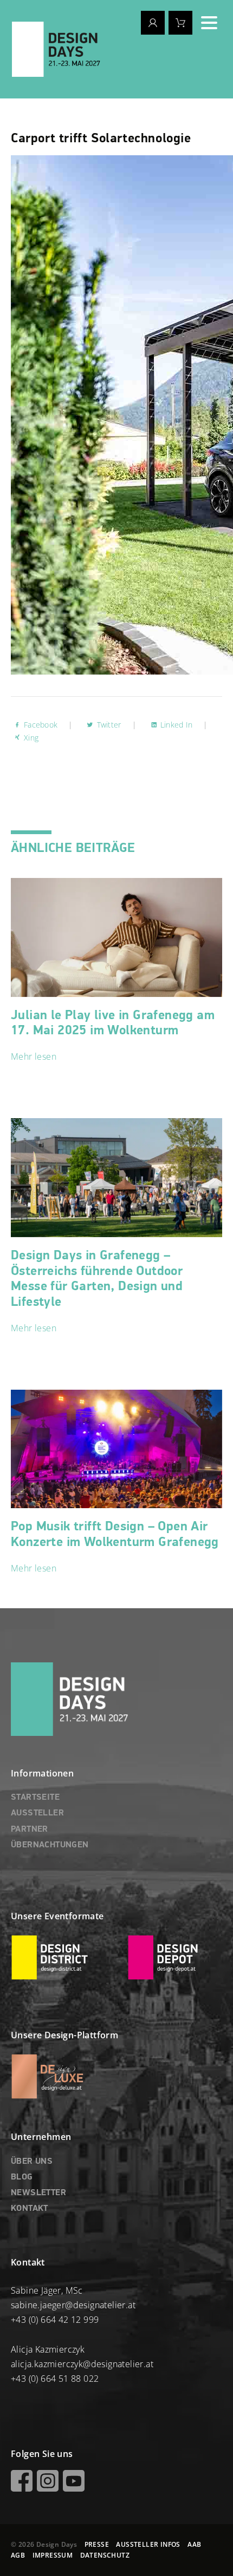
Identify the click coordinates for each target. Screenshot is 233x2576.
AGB (18, 2555)
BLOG (22, 2177)
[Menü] (209, 23)
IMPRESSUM (53, 2555)
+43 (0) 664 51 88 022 (55, 2379)
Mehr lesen (34, 1056)
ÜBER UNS (32, 2162)
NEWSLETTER (38, 2193)
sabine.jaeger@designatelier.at (73, 2305)
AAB (194, 2544)
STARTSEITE (35, 1798)
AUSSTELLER (37, 1813)
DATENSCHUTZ (105, 2555)
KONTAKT (30, 2209)
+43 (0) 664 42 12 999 (55, 2320)
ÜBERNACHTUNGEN (50, 1845)
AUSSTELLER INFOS (148, 2544)
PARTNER (30, 1829)
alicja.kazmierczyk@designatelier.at (82, 2364)
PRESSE (97, 2544)
